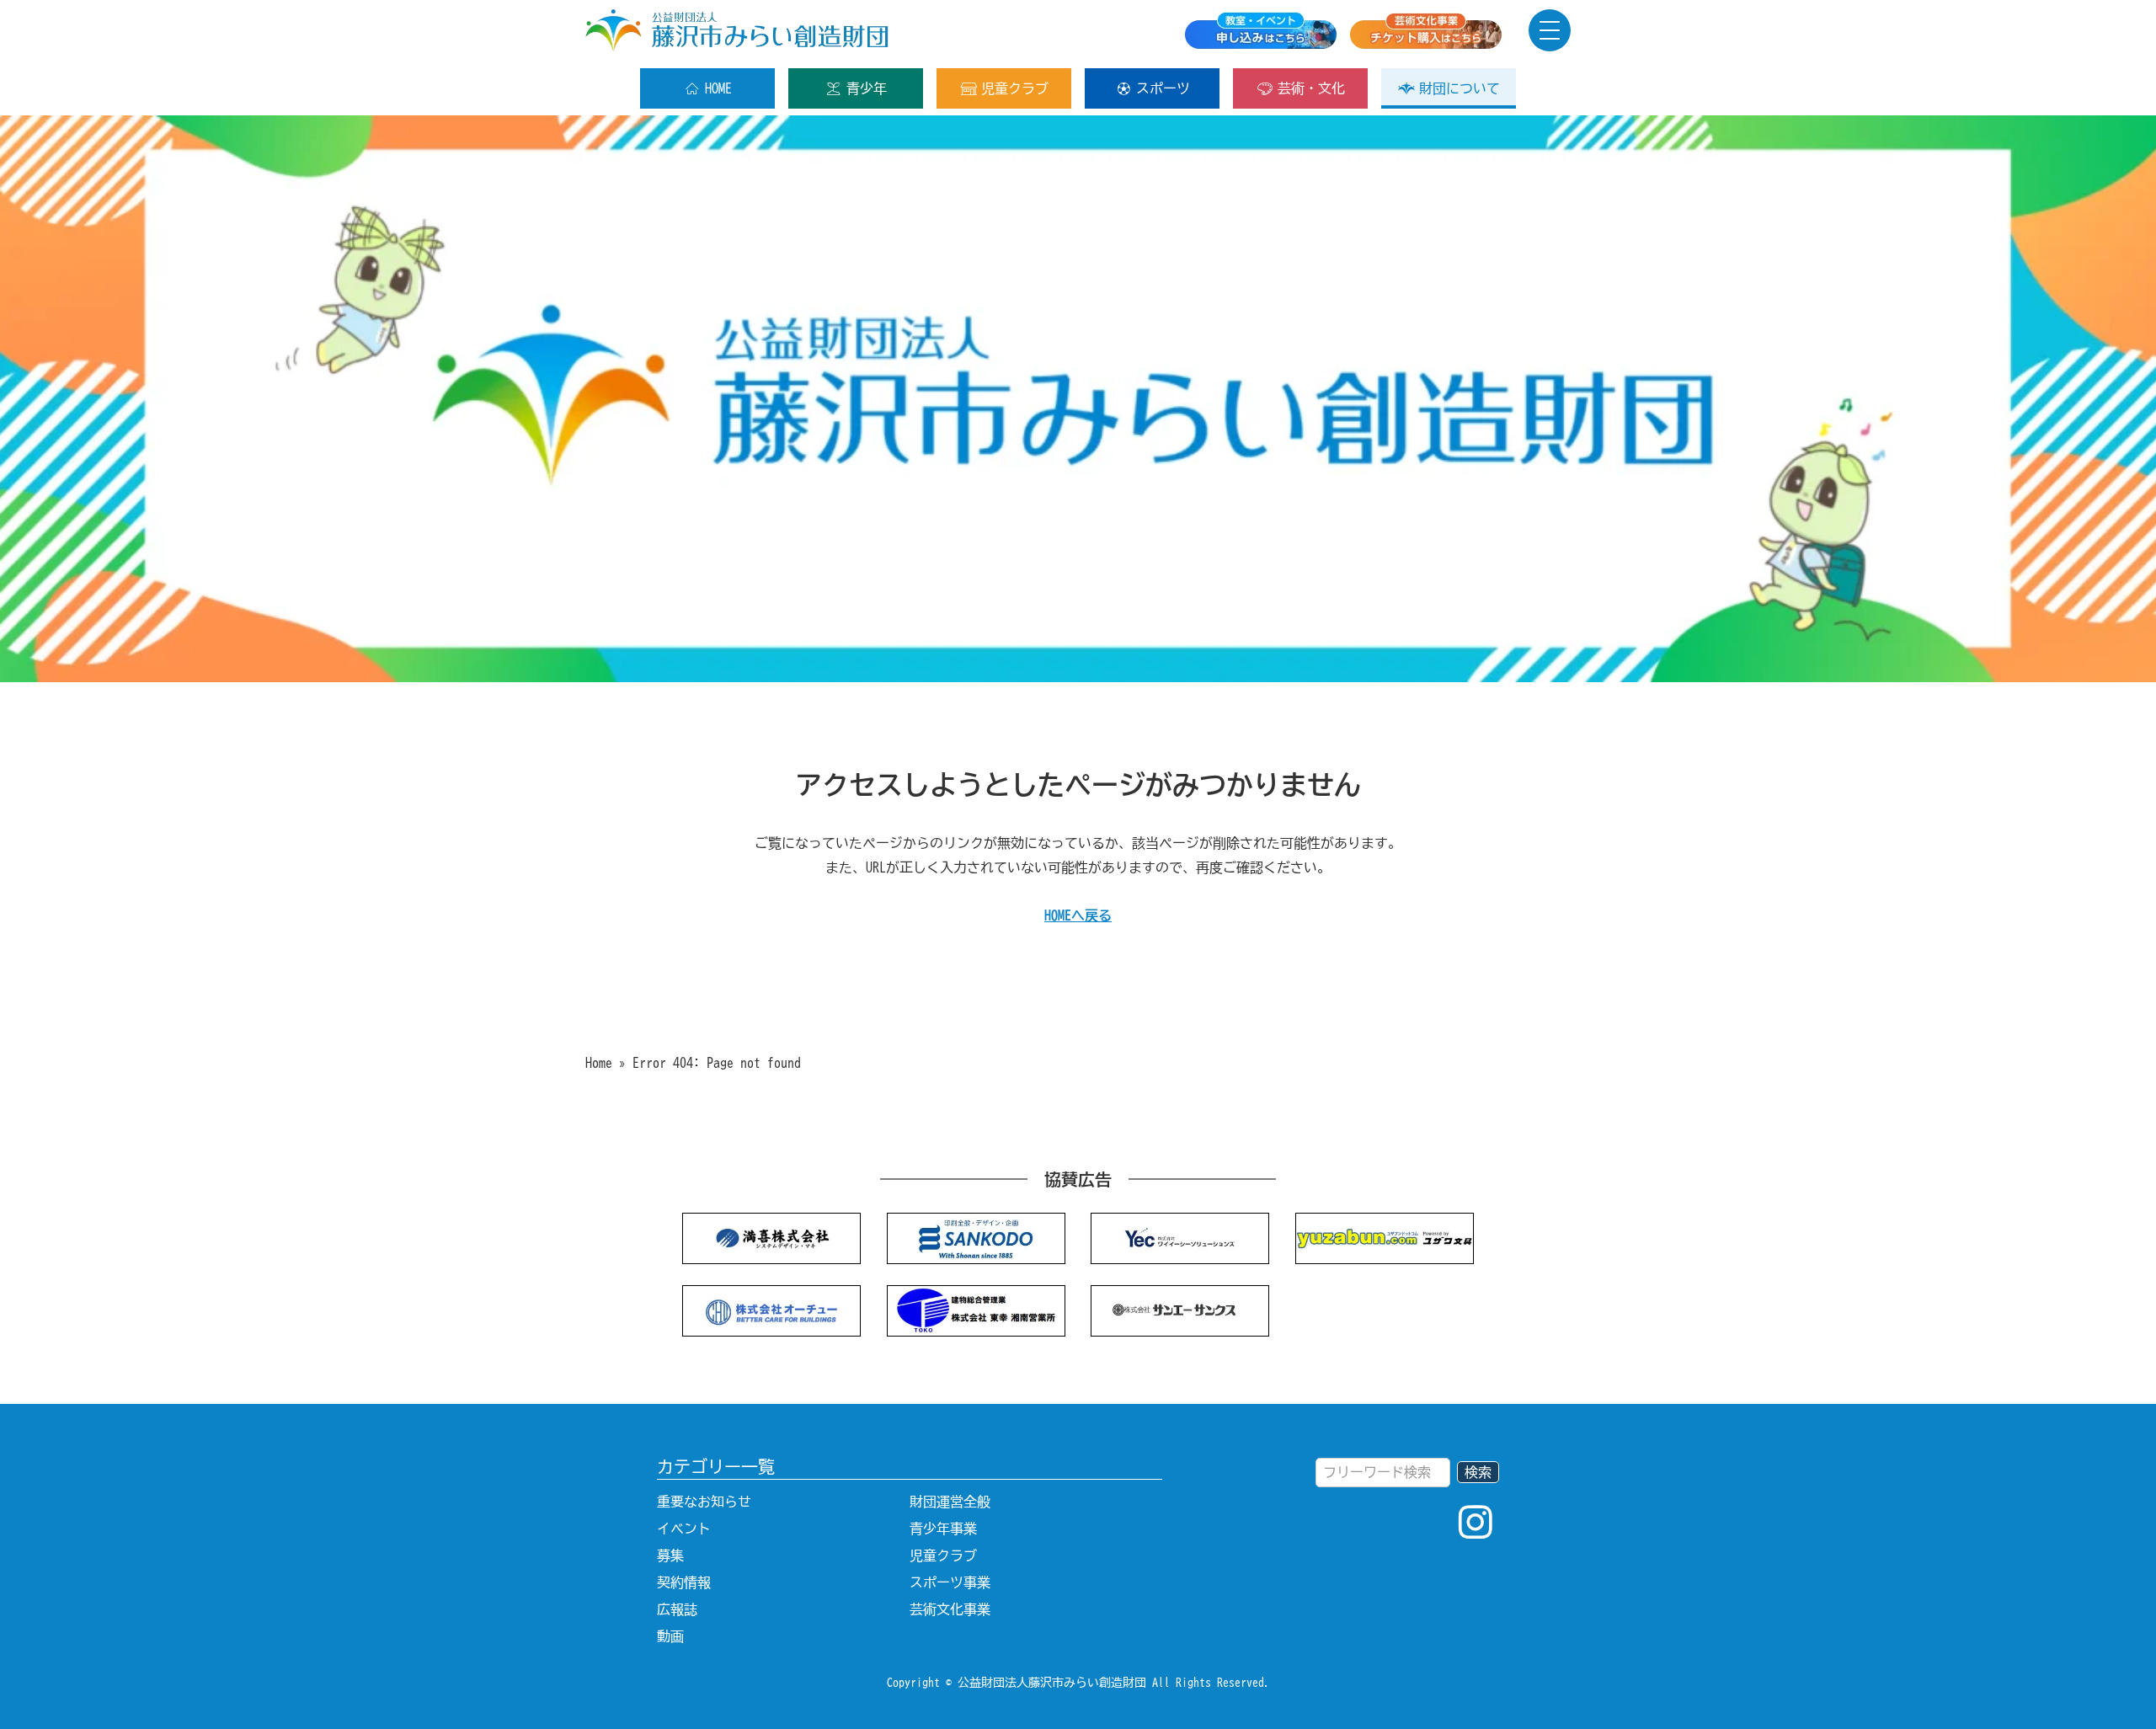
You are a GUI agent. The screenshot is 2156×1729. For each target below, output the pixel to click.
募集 (670, 1556)
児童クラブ (1015, 88)
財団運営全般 (950, 1502)
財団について (1460, 88)
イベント (684, 1529)
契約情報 (684, 1582)
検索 (1478, 1472)
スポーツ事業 (950, 1582)
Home (599, 1063)
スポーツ (1163, 88)
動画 (670, 1636)
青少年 (867, 88)
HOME (718, 88)
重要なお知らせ (704, 1502)
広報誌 (677, 1609)
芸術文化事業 (950, 1609)
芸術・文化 (1311, 88)
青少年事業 (943, 1529)
